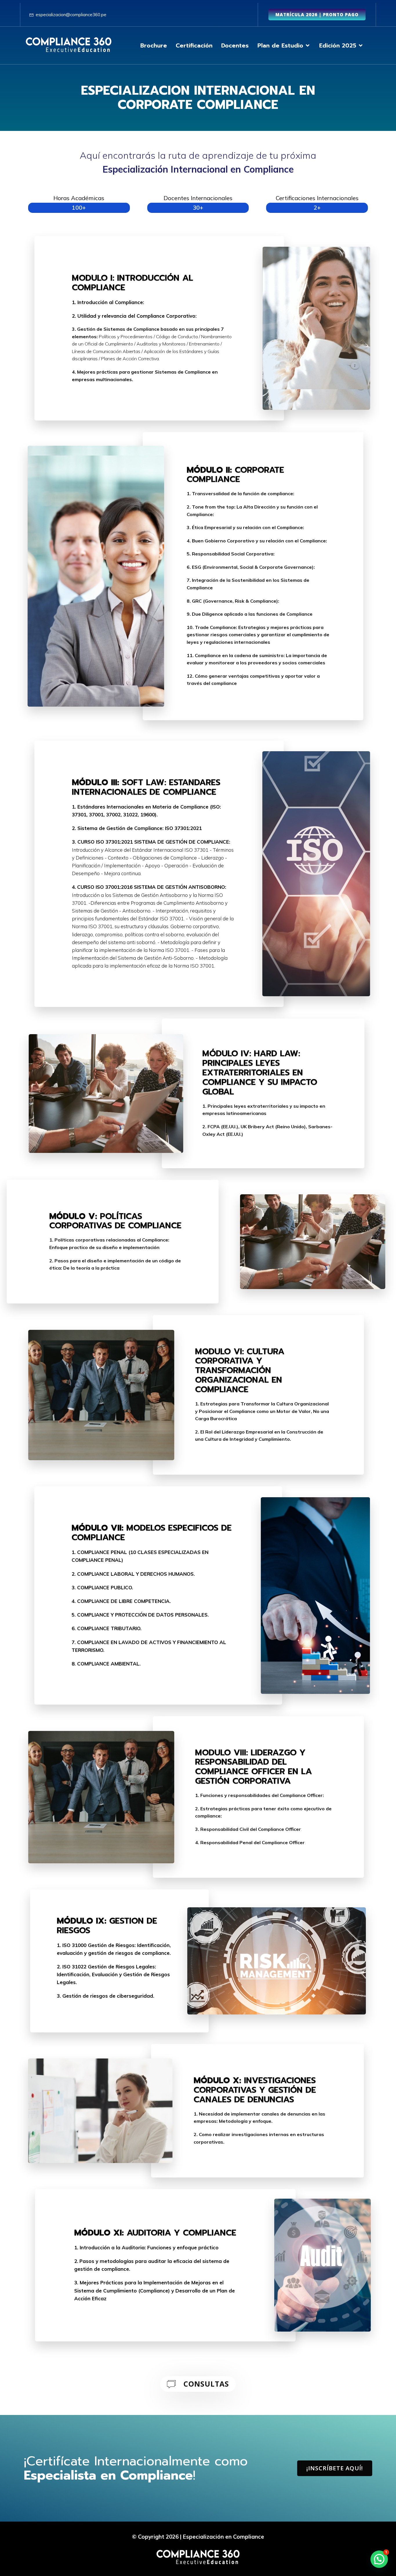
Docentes (235, 45)
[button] (379, 2559)
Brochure (154, 45)
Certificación (194, 45)
